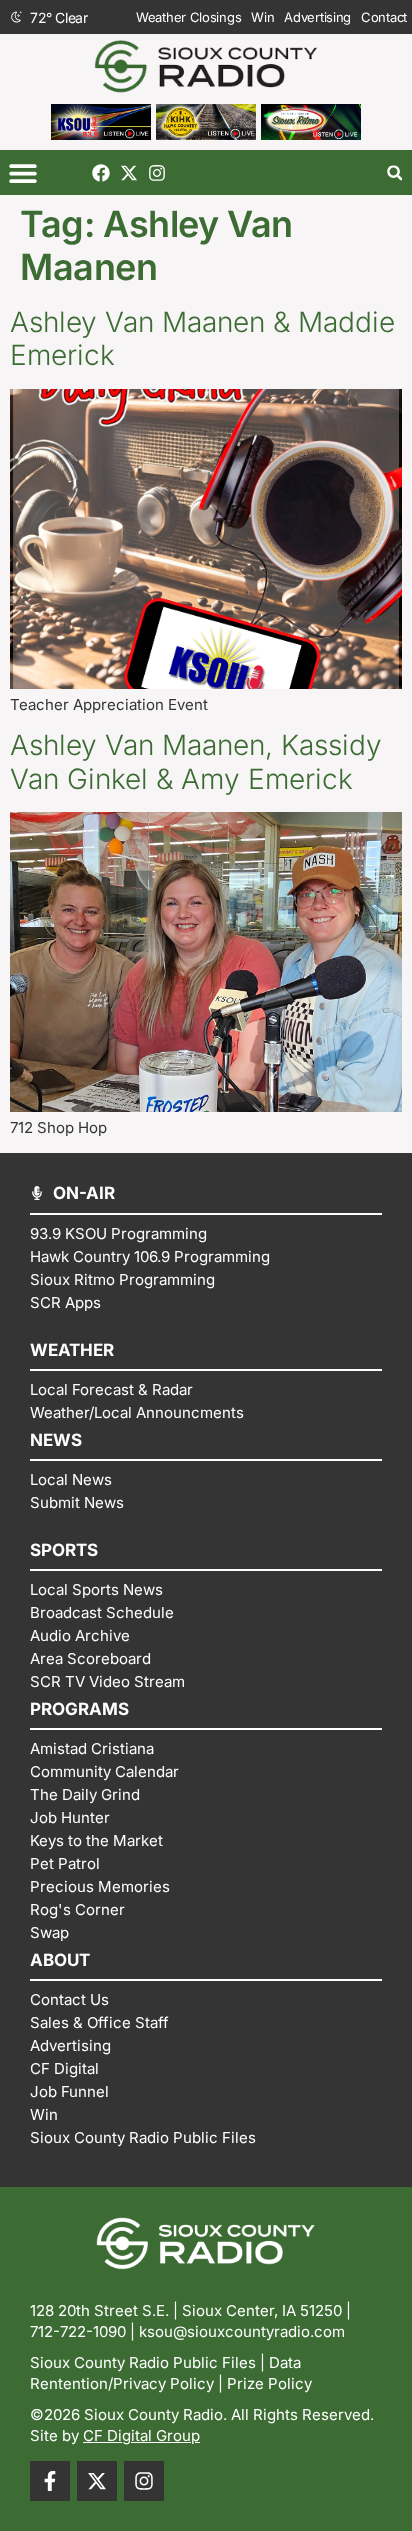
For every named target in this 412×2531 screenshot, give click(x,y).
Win (262, 17)
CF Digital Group (141, 2435)
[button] (22, 172)
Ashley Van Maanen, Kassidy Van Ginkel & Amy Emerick (196, 762)
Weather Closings (188, 17)
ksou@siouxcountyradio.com (242, 2331)
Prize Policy (269, 2383)
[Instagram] (157, 173)
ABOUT (60, 1960)
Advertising (317, 17)
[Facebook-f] (50, 2481)
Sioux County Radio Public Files (143, 2362)
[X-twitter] (129, 173)
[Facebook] (101, 173)
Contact (384, 17)
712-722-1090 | (84, 2331)
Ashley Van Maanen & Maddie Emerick (202, 339)
